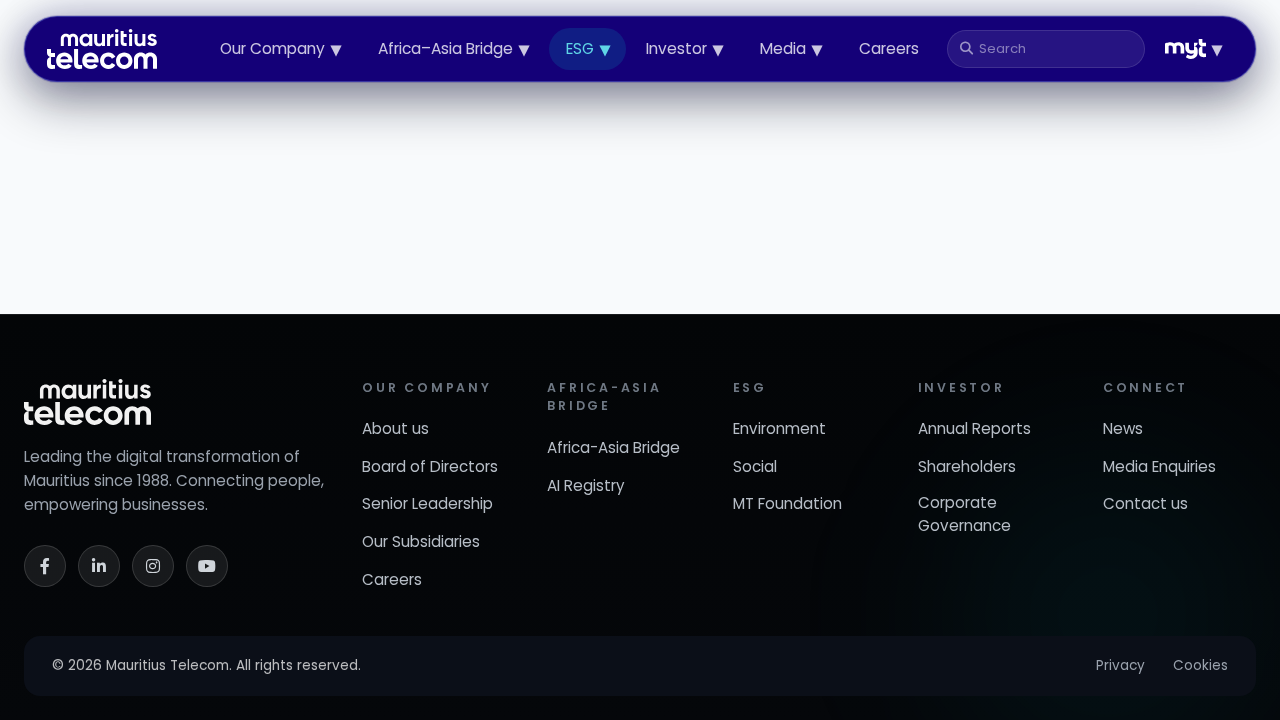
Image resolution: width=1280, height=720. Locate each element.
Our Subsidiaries (421, 541)
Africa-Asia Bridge (613, 447)
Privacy (1120, 665)
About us (395, 428)
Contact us (1145, 503)
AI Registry (586, 485)
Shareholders (967, 466)
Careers (889, 48)
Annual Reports (974, 428)
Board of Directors (430, 466)
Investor (684, 49)
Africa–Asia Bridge (453, 49)
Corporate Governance (964, 514)
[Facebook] (45, 566)
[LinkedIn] (99, 566)
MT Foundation (787, 503)
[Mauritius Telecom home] (102, 49)
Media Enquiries (1159, 466)
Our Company (280, 49)
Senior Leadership (427, 503)
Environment (779, 428)
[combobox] (1054, 49)
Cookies (1200, 665)
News (1123, 428)
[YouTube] (207, 566)
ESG (588, 49)
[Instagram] (153, 566)
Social (755, 466)
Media (791, 49)
